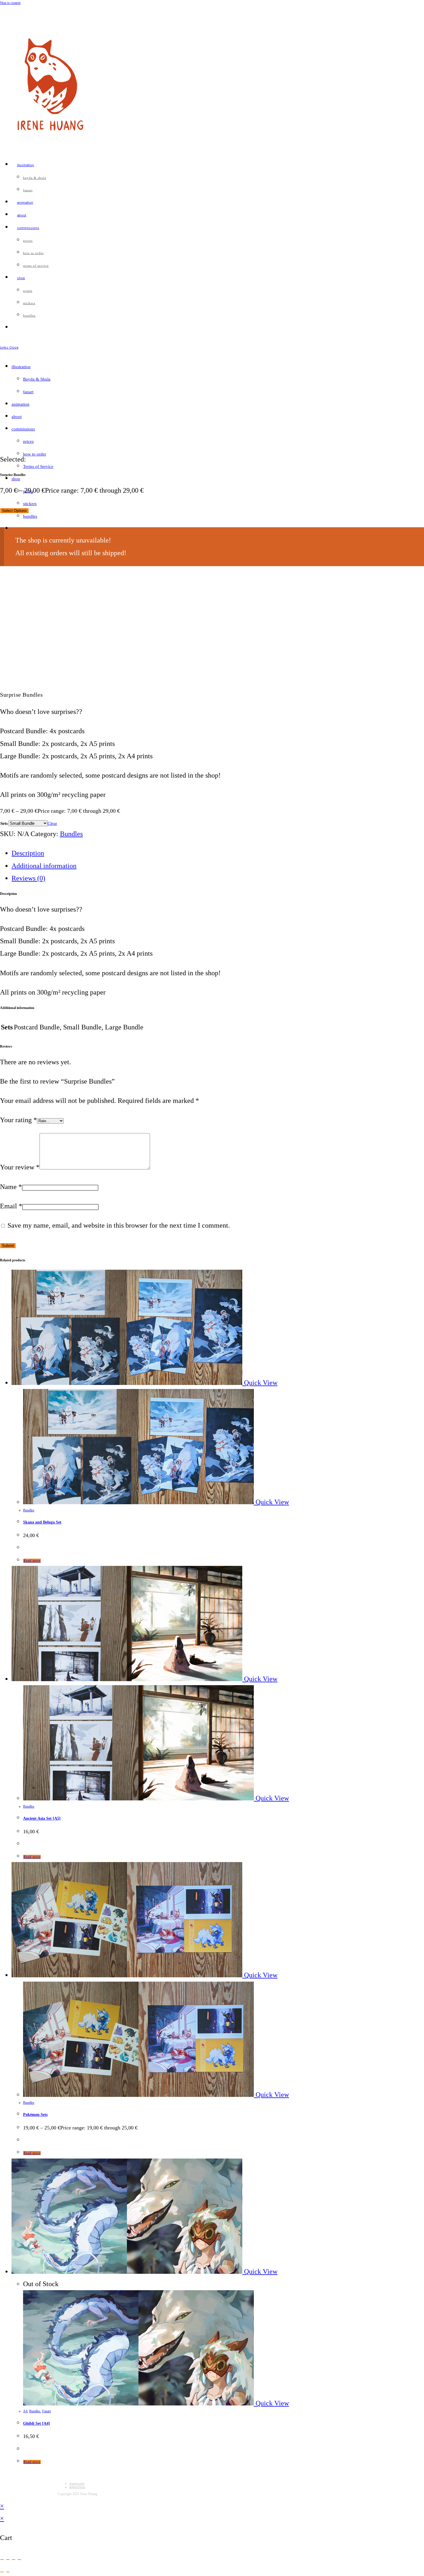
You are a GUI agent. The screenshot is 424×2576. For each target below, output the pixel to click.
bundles (30, 516)
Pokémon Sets (35, 2115)
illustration (21, 367)
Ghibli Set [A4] (36, 2423)
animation (20, 404)
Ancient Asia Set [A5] (42, 1818)
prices (28, 441)
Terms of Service (38, 466)
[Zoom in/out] (2, 2560)
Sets (4, 823)
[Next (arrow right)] (8, 2572)
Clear (52, 823)
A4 (25, 2411)
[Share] (14, 2560)
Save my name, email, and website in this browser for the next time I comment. (119, 1225)
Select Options (14, 511)
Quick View (260, 1383)
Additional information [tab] (44, 866)
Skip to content (10, 3)
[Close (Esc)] (19, 2560)
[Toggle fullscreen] (8, 2560)
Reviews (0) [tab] (28, 878)
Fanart (46, 2411)
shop (16, 479)
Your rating (18, 1120)
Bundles (71, 834)
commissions (23, 429)
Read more (32, 1561)
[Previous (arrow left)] (2, 2572)
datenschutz (77, 2487)
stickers (30, 504)
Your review (20, 1167)
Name (11, 1187)
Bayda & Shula (37, 379)
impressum (77, 2484)
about (17, 417)
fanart (28, 392)
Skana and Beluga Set (42, 1522)
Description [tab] (28, 853)
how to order (35, 454)
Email (11, 1206)
